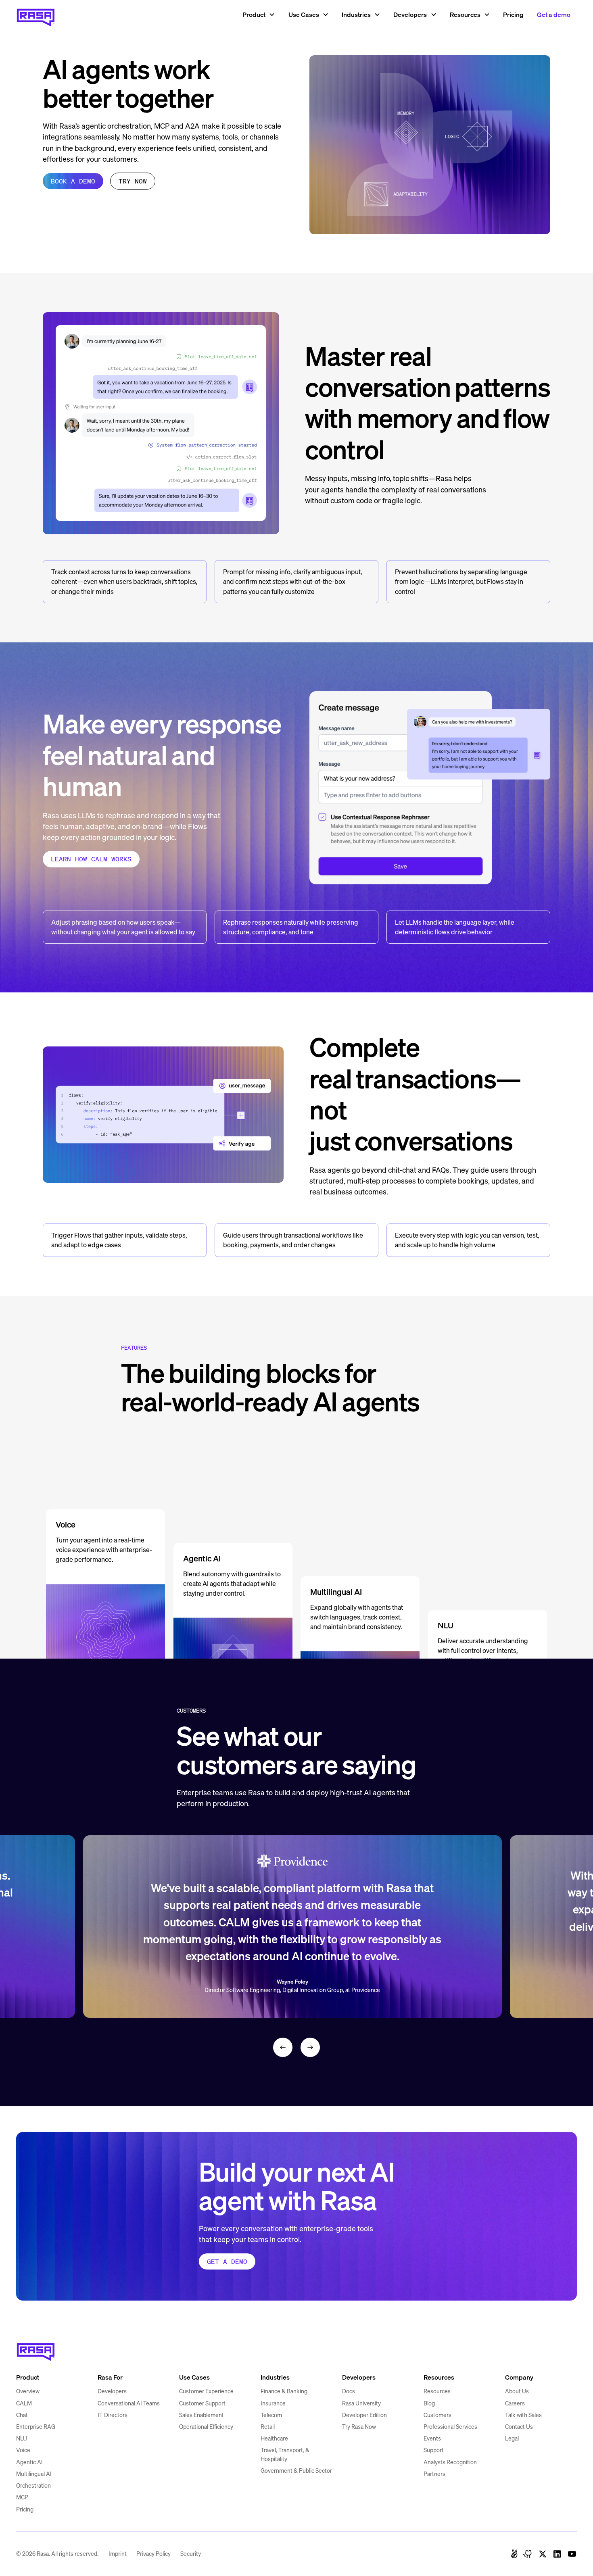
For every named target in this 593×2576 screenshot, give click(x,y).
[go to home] (36, 2349)
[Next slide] (310, 2047)
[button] (259, 15)
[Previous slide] (283, 2047)
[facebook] (514, 2554)
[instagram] (528, 2554)
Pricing (513, 15)
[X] (543, 2554)
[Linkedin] (557, 2554)
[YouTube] (572, 2554)
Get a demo (554, 15)
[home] (36, 15)
